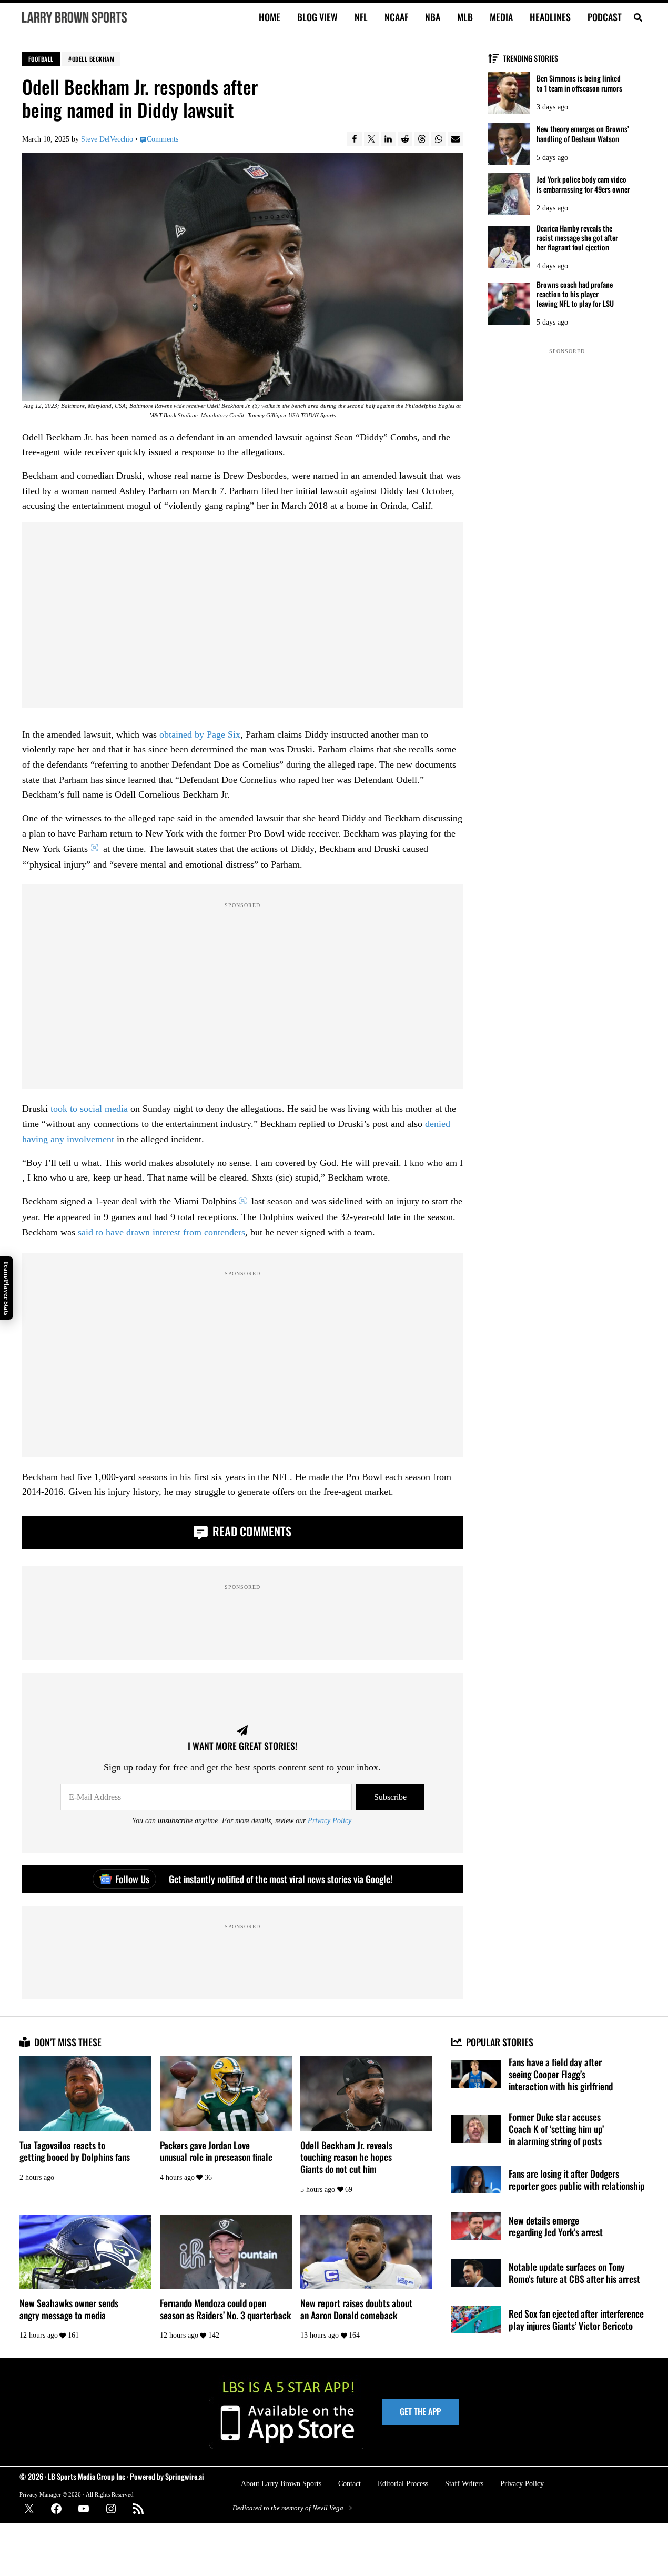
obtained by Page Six (200, 734)
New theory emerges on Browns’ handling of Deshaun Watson (583, 134)
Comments (163, 139)
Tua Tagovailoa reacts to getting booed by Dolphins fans (75, 2151)
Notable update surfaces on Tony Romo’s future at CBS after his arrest (574, 2273)
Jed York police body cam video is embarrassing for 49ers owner (583, 184)
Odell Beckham (93, 59)
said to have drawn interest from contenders (161, 1232)
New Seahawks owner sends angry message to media (69, 2309)
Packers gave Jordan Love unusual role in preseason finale (216, 2151)
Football (41, 59)
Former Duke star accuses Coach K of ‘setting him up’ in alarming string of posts (556, 2129)
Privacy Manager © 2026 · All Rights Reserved (77, 2494)
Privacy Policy (329, 1820)
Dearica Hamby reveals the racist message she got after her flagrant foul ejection (577, 238)
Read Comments (251, 1531)
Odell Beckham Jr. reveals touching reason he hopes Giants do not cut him (346, 2157)
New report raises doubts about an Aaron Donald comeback (356, 2309)
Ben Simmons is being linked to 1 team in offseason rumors (579, 83)
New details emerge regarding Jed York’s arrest (556, 2226)
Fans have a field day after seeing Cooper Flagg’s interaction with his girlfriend (561, 2074)
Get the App (420, 2411)
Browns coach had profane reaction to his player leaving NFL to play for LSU (575, 294)
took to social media (89, 1109)
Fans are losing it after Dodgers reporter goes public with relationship (577, 2180)
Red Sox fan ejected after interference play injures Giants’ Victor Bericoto (576, 2320)
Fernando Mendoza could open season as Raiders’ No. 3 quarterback (225, 2309)
